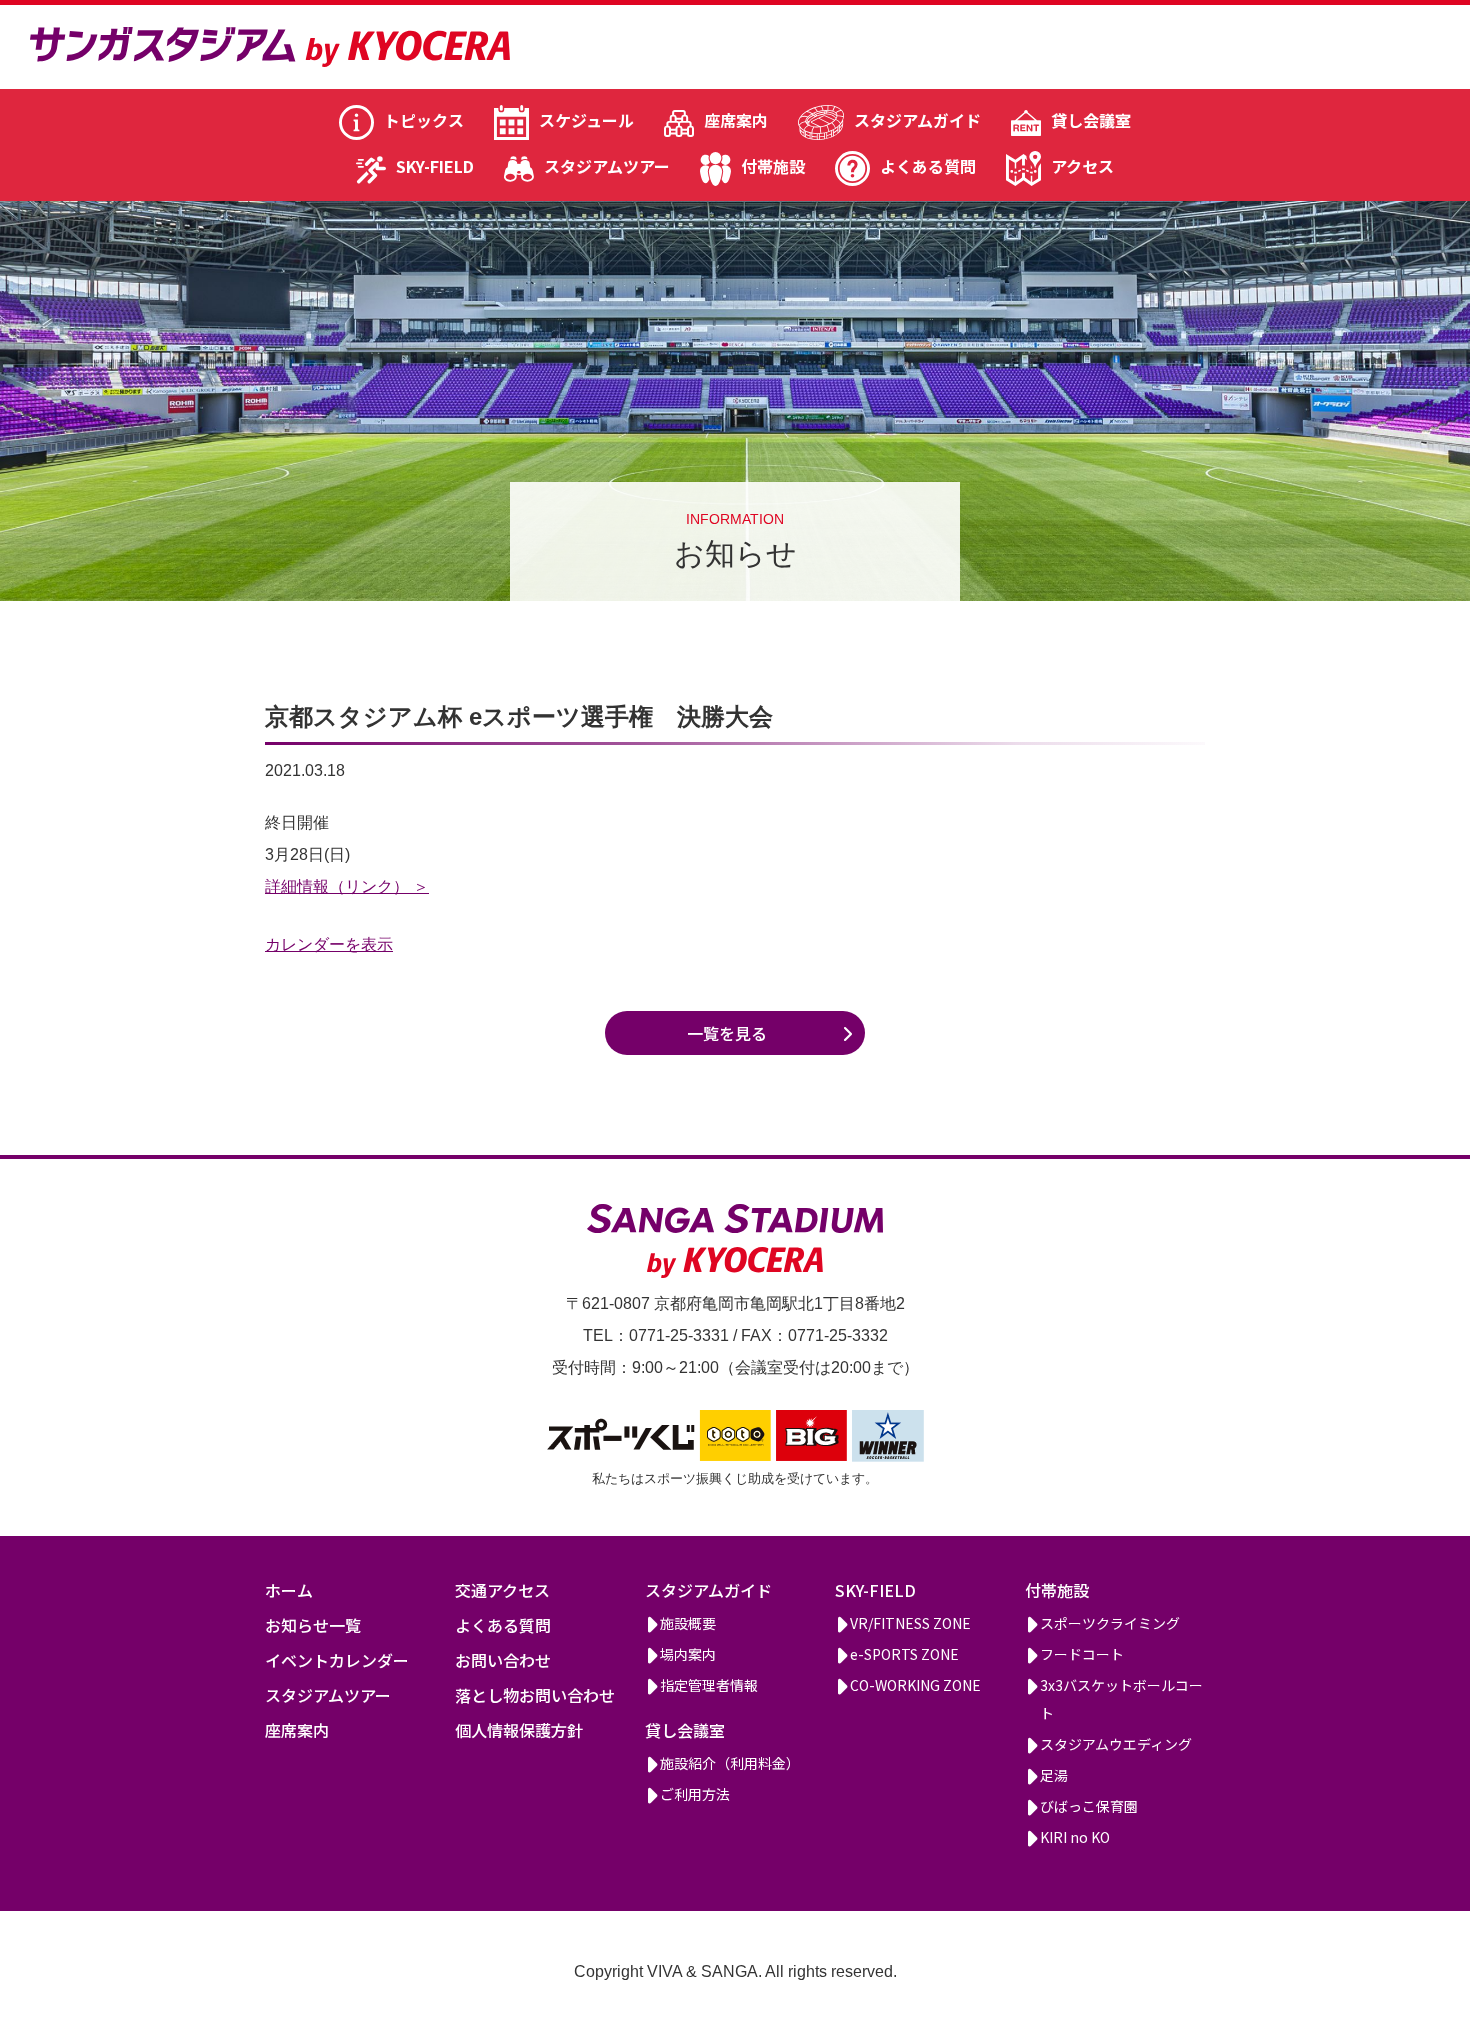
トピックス (424, 120)
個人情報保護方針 (519, 1730)
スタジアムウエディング (1116, 1744)
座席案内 (736, 120)
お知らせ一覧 (313, 1625)
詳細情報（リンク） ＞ (347, 886)
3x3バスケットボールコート (1121, 1699)
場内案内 (688, 1654)
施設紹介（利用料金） (730, 1763)
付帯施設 (773, 166)
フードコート (1082, 1654)
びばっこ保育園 (1089, 1806)
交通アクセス (502, 1590)
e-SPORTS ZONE (904, 1654)
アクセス (1082, 166)
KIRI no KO (1075, 1837)
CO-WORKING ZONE (915, 1685)
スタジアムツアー (607, 166)
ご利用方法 (695, 1794)
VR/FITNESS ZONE (910, 1623)
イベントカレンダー (337, 1660)
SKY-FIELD (435, 166)
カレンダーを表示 (329, 944)
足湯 (1054, 1775)
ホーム (289, 1590)
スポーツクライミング (1110, 1623)
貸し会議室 (1091, 120)
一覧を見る (727, 1033)
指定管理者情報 (709, 1685)
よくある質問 (928, 166)
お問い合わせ (503, 1660)
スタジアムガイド (917, 120)
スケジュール (586, 120)
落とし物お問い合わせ (535, 1695)
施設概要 (688, 1623)
